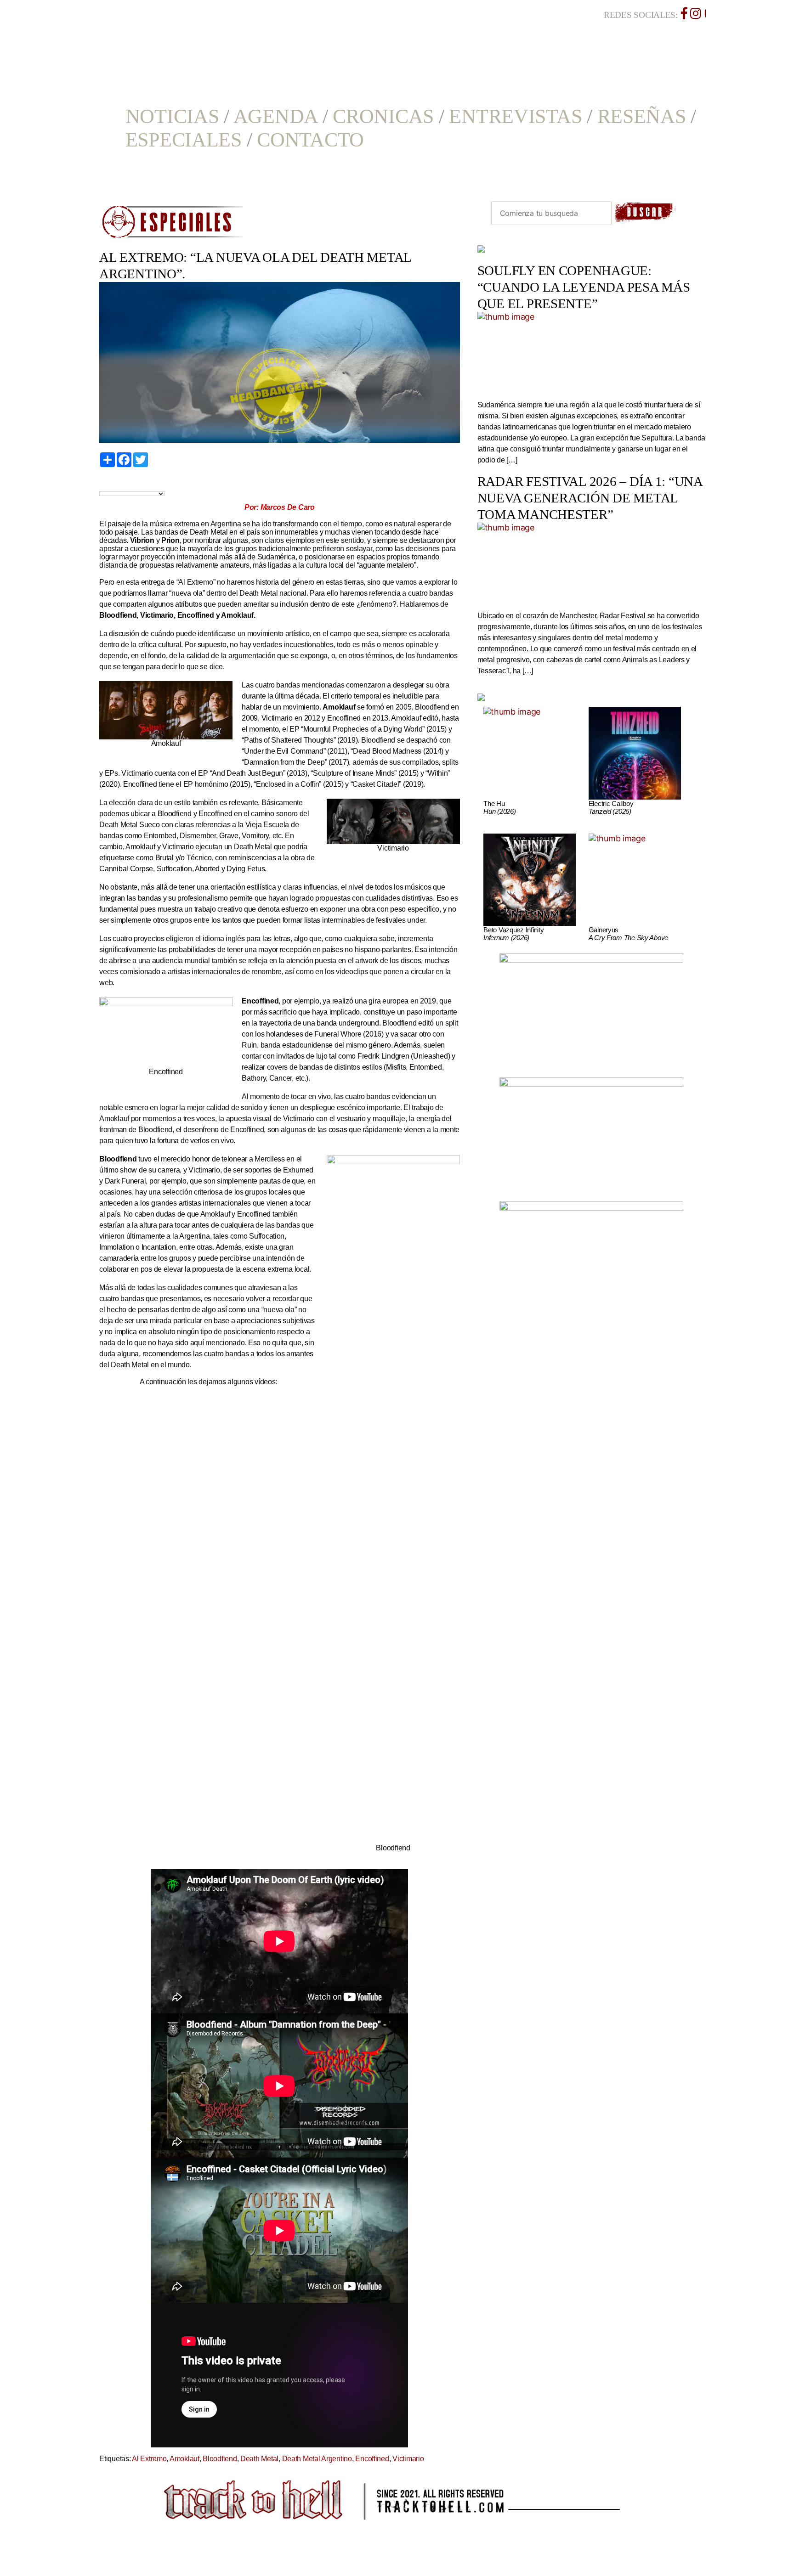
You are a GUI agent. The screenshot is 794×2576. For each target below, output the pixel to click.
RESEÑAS (642, 116)
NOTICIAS (172, 116)
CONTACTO (310, 140)
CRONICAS (383, 116)
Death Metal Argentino (317, 2459)
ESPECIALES (184, 140)
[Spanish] (135, 484)
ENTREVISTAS (515, 116)
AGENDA (275, 116)
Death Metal (259, 2459)
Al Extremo (149, 2459)
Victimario (408, 2459)
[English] (114, 484)
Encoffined (372, 2459)
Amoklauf (184, 2459)
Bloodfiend (220, 2459)
